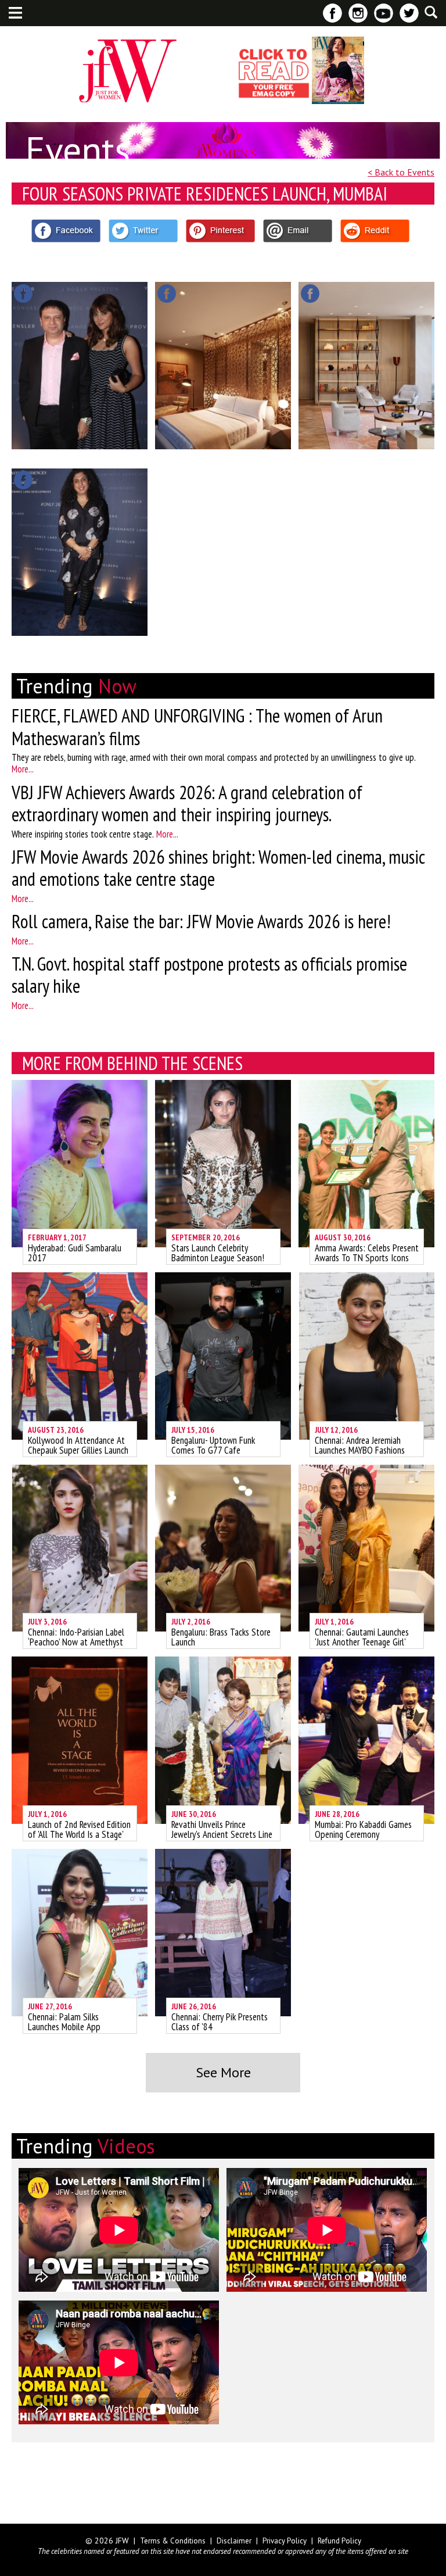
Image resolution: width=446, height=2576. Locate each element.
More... (23, 769)
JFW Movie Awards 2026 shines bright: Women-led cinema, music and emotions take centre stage (218, 868)
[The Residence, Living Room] (366, 366)
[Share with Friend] (298, 231)
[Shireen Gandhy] (80, 552)
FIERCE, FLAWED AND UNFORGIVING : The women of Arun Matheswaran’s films (197, 727)
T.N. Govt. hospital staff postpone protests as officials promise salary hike (209, 975)
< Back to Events (401, 172)
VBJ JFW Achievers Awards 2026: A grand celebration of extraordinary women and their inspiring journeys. (187, 803)
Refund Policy (339, 2541)
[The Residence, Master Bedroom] (223, 366)
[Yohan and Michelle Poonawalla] (80, 366)
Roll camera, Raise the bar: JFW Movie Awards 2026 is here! (201, 921)
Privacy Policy (285, 2541)
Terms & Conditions (173, 2541)
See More (223, 2072)
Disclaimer (234, 2541)
